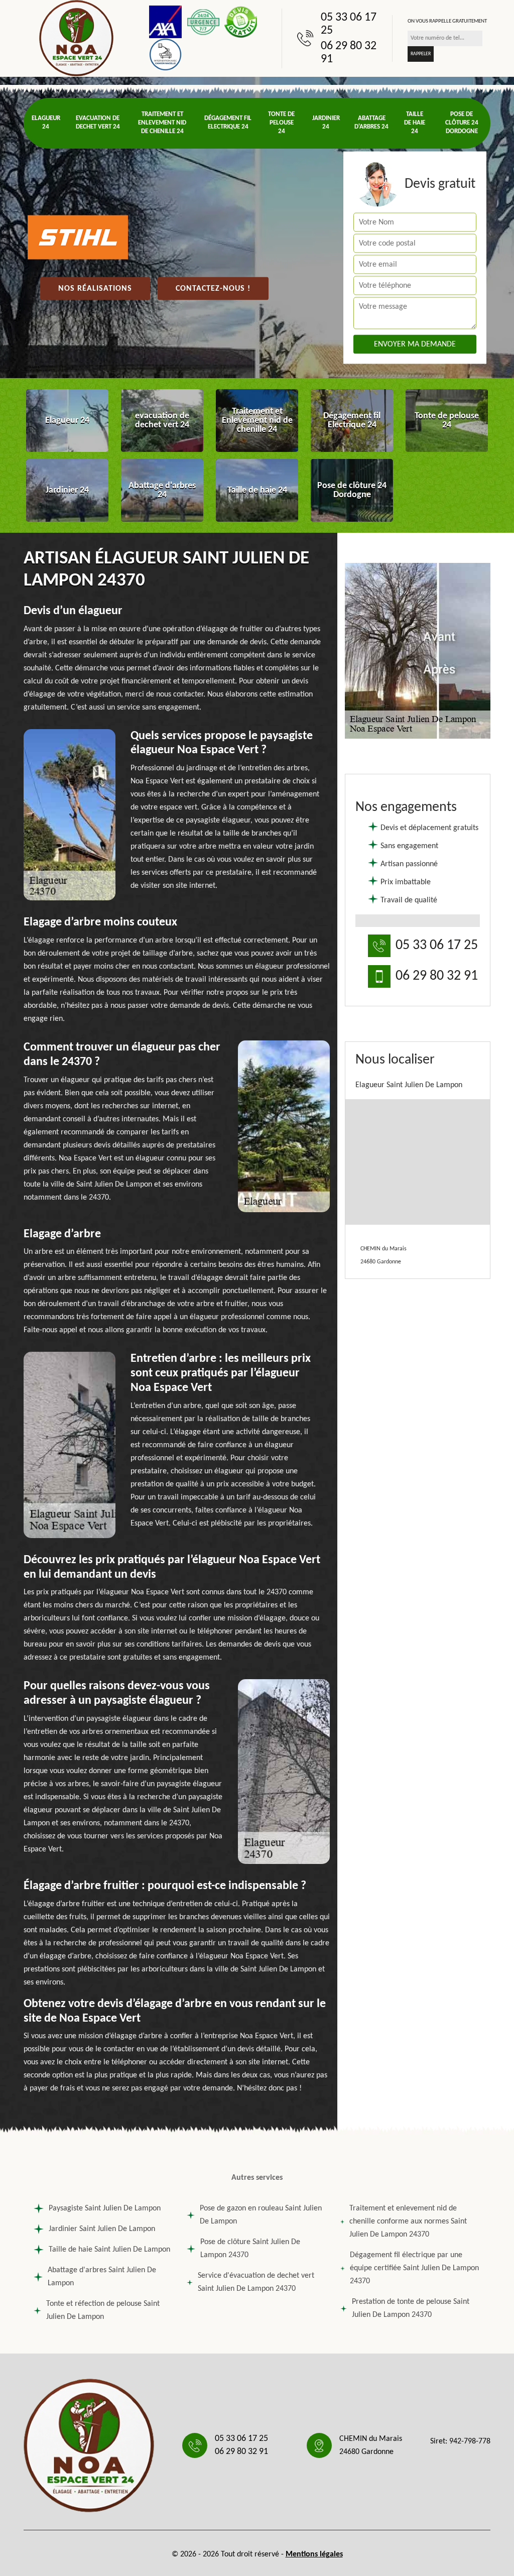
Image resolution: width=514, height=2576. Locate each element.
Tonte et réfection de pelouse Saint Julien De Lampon (103, 2310)
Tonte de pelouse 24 (281, 123)
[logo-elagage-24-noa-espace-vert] (76, 38)
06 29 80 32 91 (349, 53)
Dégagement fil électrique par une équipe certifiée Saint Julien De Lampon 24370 (414, 2268)
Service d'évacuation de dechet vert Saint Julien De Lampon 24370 (256, 2282)
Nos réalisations (95, 289)
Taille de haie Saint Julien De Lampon (109, 2250)
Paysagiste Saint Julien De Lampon (105, 2208)
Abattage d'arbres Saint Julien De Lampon (102, 2277)
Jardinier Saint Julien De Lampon (102, 2229)
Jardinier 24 (326, 123)
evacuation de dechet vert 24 (98, 123)
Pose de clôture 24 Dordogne (462, 123)
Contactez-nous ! (213, 289)
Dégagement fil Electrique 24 (228, 123)
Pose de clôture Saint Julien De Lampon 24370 (250, 2249)
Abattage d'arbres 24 (371, 123)
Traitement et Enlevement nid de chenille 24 (162, 123)
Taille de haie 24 (415, 123)
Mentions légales (314, 2554)
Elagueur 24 (46, 123)
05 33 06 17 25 (349, 24)
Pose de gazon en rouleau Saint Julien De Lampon (261, 2215)
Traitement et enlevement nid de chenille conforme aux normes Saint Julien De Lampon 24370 (408, 2221)
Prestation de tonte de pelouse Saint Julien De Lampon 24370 (411, 2308)
